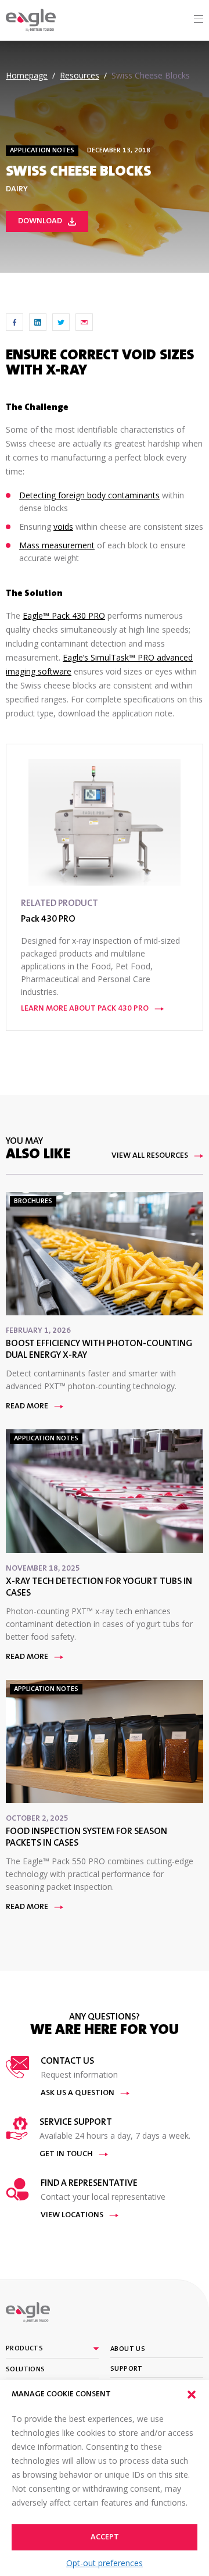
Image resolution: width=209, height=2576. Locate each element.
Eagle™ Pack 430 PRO (64, 616)
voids (63, 527)
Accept (105, 2538)
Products (24, 2349)
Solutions (26, 2370)
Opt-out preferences (105, 2563)
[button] (192, 2395)
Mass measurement (57, 545)
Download (40, 222)
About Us (128, 2349)
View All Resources (150, 1156)
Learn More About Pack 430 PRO (85, 1009)
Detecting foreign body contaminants (89, 495)
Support (127, 2369)
